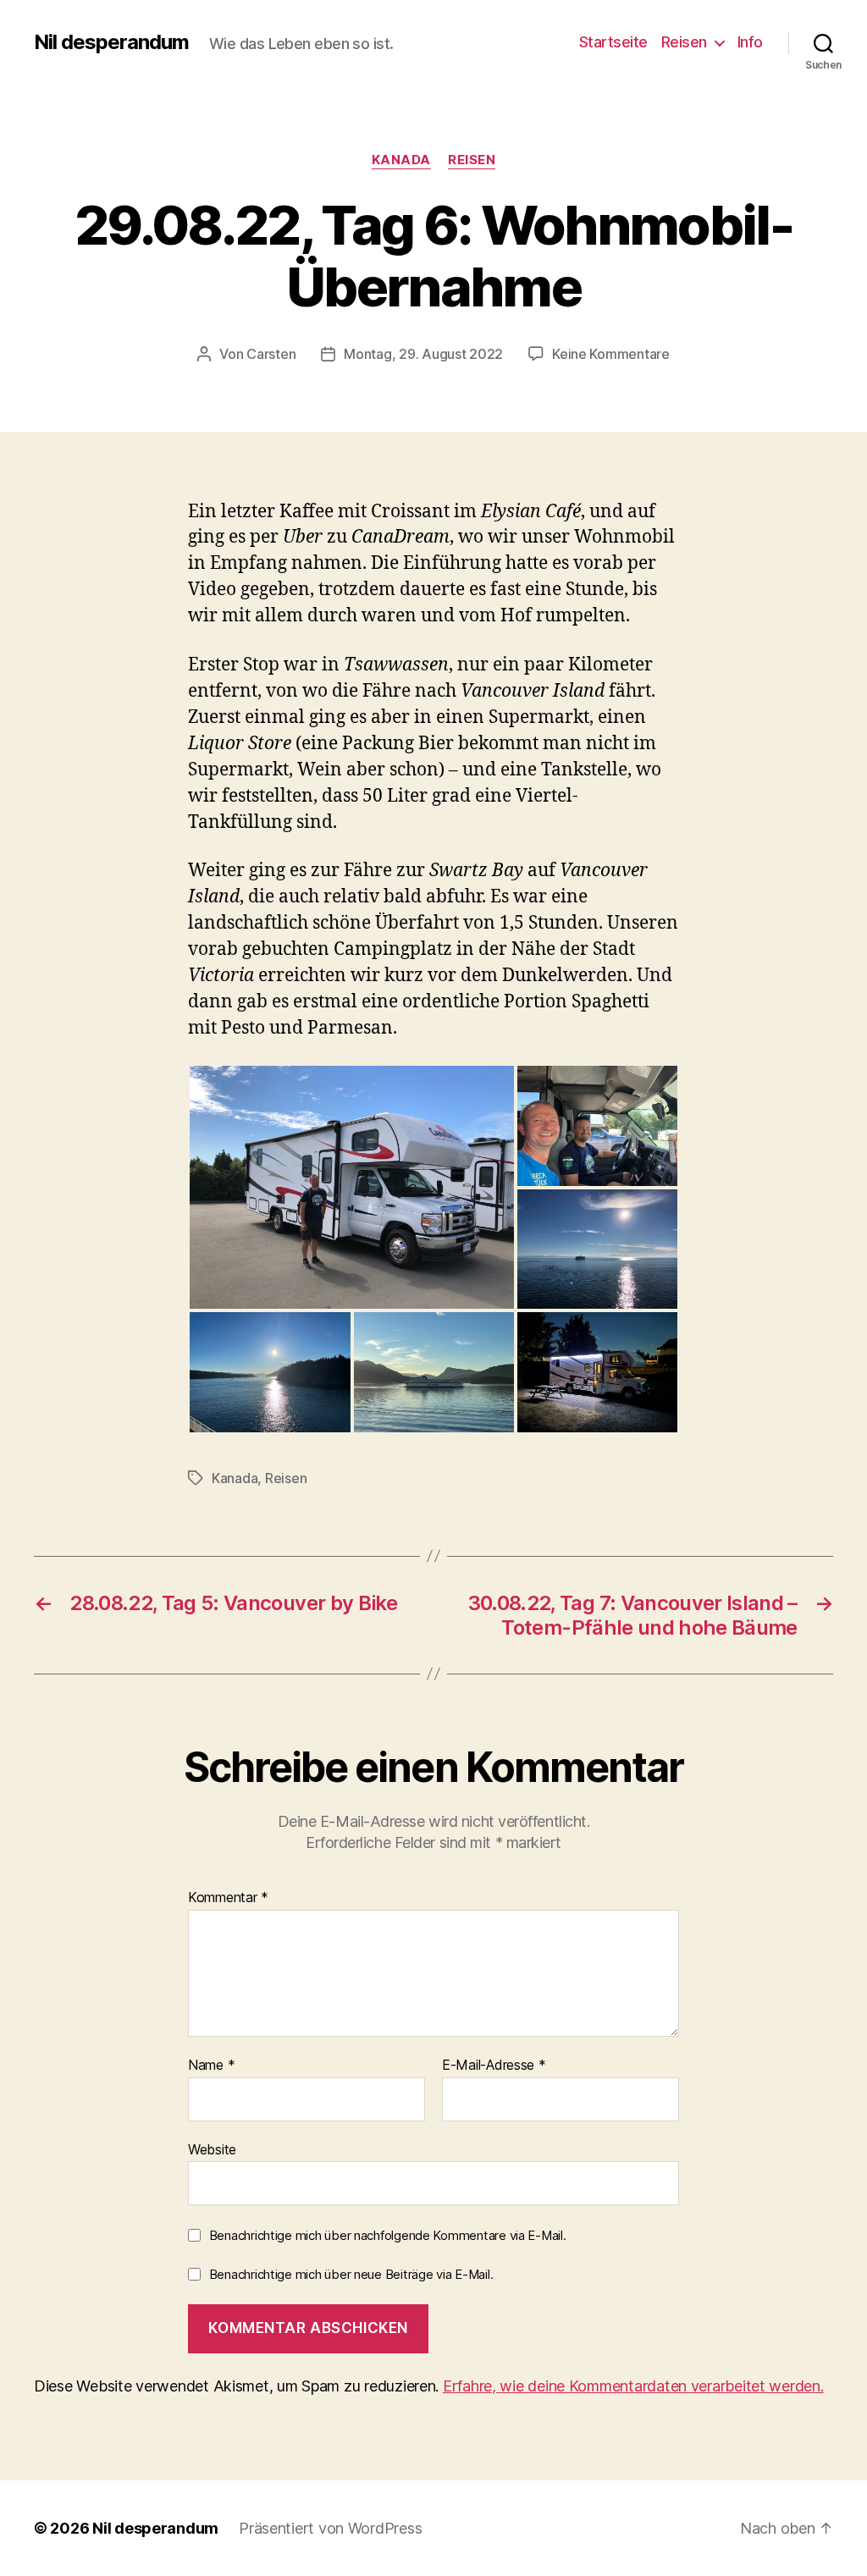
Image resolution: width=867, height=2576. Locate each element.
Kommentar (228, 1898)
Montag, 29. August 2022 (423, 354)
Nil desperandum (111, 42)
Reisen (684, 42)
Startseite (613, 42)
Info (750, 42)
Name (211, 2066)
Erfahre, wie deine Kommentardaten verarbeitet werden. (633, 2386)
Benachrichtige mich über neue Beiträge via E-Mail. (351, 2274)
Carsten (271, 354)
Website (212, 2149)
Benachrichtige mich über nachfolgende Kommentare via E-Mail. (388, 2235)
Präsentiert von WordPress (330, 2528)
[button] (352, 1187)
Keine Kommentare (611, 354)
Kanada (401, 160)
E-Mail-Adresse (494, 2066)
